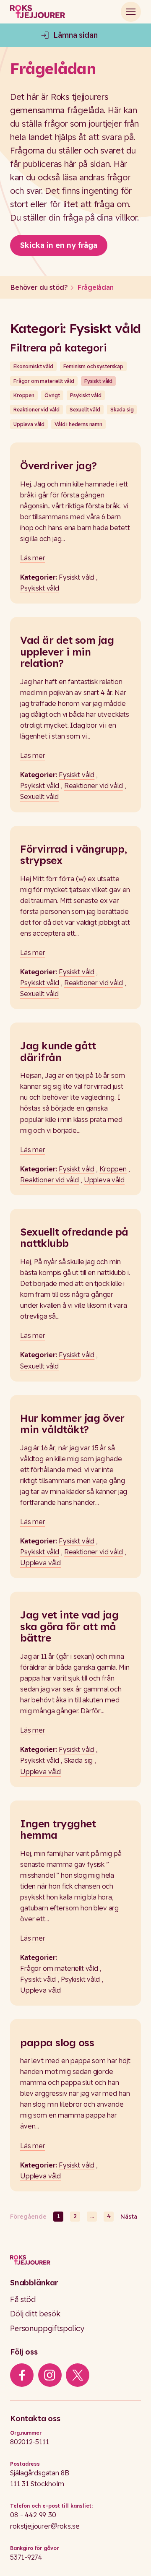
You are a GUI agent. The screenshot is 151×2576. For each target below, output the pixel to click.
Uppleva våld (29, 424)
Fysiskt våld (98, 381)
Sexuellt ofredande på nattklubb (74, 1237)
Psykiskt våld (86, 395)
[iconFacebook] (22, 2375)
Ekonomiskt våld (33, 366)
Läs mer (33, 558)
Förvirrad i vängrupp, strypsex (74, 855)
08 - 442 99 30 (33, 2515)
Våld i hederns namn (78, 424)
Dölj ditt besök (35, 2314)
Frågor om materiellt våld (44, 381)
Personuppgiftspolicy (47, 2328)
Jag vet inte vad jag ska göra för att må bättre (69, 1626)
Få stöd (23, 2299)
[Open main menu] (131, 12)
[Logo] (75, 2260)
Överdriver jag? (59, 466)
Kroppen (24, 395)
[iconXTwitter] (78, 2375)
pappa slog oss (57, 2043)
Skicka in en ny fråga (59, 245)
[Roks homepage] (38, 12)
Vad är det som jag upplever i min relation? (67, 652)
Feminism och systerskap (93, 366)
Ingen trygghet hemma (58, 1829)
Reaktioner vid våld (36, 410)
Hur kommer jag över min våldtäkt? (72, 1424)
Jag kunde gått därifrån (58, 1051)
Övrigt (52, 395)
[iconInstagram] (50, 2375)
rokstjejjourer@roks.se (45, 2526)
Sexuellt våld (85, 410)
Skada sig (122, 410)
